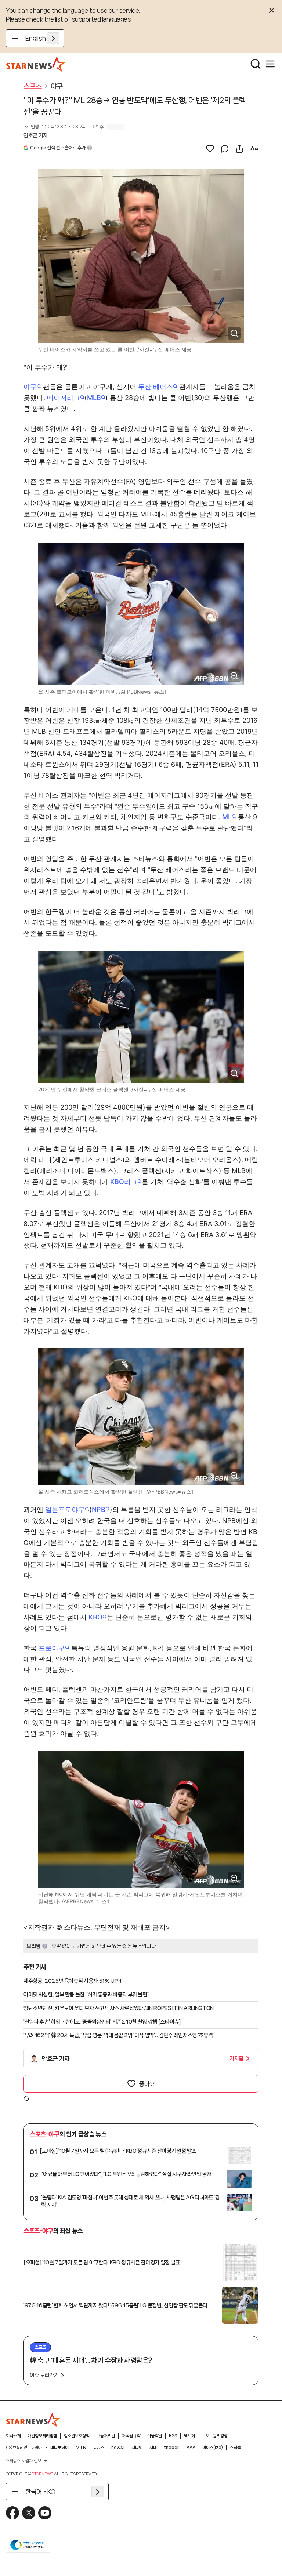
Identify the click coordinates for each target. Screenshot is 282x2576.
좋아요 (147, 2084)
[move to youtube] (45, 2513)
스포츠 (33, 86)
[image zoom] (234, 333)
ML (227, 817)
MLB (94, 398)
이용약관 (155, 2436)
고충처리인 (106, 2436)
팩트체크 (191, 2436)
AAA (191, 2448)
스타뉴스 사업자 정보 (23, 2461)
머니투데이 (59, 2448)
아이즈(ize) (213, 2448)
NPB (99, 1510)
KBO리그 (124, 1182)
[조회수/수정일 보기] (54, 127)
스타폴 (235, 2448)
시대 (153, 2448)
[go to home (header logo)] (36, 64)
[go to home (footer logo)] (33, 2420)
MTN (81, 2448)
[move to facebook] (12, 2513)
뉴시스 (99, 2448)
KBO (95, 1617)
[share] (239, 149)
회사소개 (13, 2436)
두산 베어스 (156, 387)
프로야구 (52, 1648)
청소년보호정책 (77, 2436)
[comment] (225, 149)
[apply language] (53, 38)
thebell (172, 2448)
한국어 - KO (40, 2492)
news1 (118, 2448)
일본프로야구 (65, 1510)
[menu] (270, 64)
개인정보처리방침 (42, 2436)
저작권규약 (131, 2436)
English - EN (42, 38)
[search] (256, 64)
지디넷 (137, 2448)
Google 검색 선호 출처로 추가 (58, 148)
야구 (57, 86)
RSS (173, 2436)
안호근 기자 (36, 135)
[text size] (254, 149)
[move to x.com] (29, 2513)
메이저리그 (64, 398)
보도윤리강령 (217, 2436)
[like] (210, 149)
